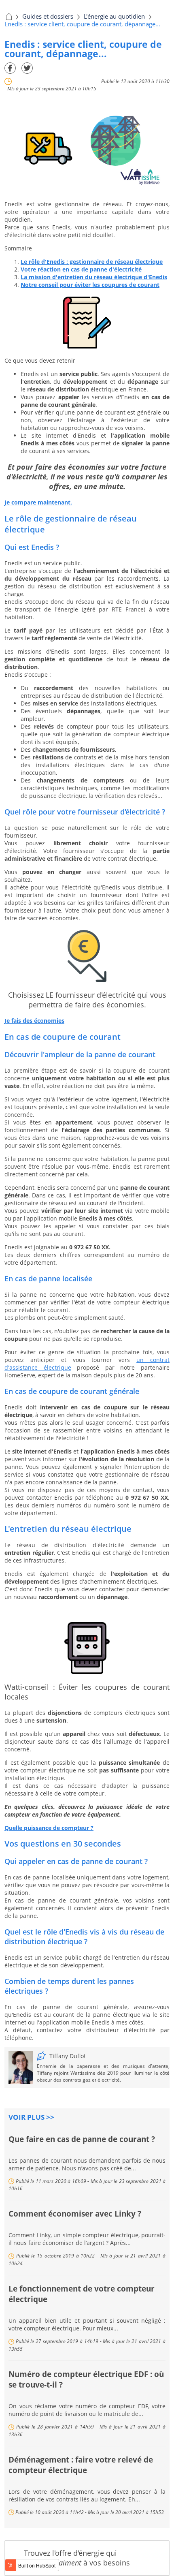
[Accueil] (8, 16)
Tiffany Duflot (68, 2056)
